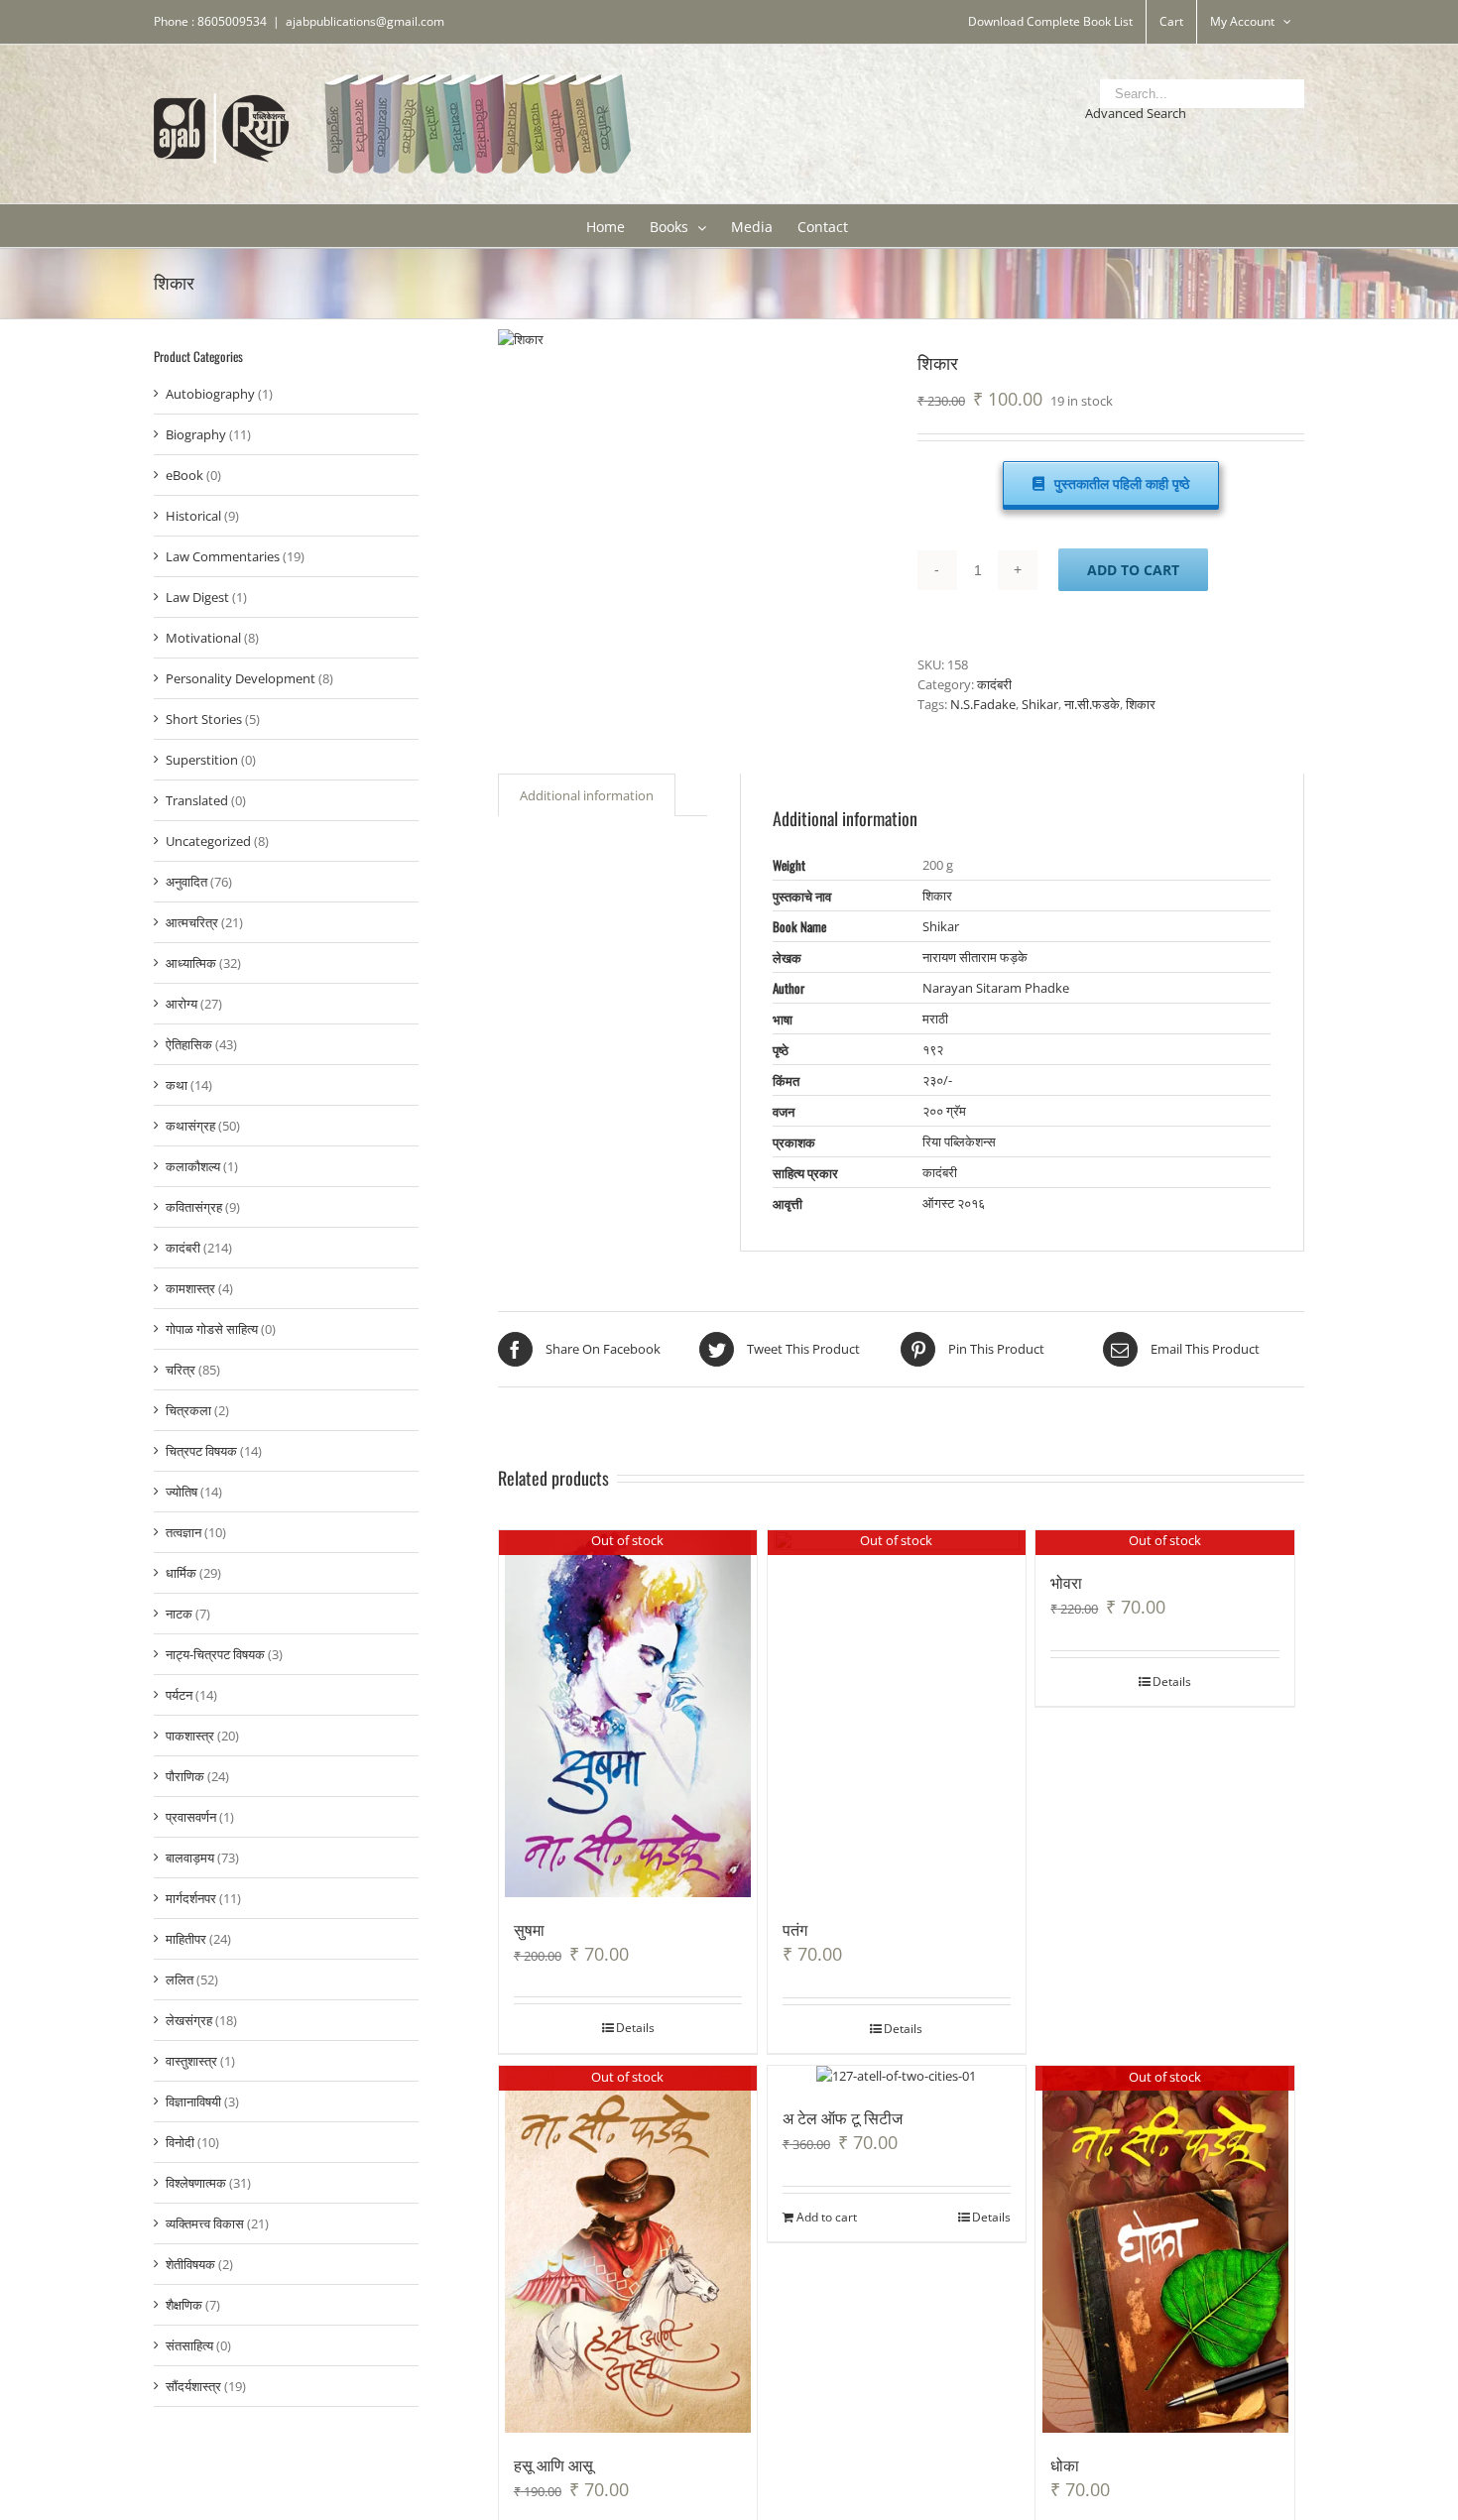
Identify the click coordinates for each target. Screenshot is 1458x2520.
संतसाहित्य (189, 2345)
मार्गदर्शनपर (191, 1898)
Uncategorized (208, 841)
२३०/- (937, 1080)
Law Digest (197, 597)
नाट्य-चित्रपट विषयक (215, 1654)
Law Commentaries (223, 556)
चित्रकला (188, 1410)
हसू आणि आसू (553, 2464)
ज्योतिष (182, 1492)
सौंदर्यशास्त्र (193, 2386)
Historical (193, 516)
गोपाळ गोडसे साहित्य (212, 1329)
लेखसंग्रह (189, 2020)
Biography (196, 434)
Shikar (1040, 704)
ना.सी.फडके (1092, 704)
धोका (1065, 2464)
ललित (180, 1980)
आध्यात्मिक (191, 963)
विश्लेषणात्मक (196, 2183)
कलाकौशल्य (193, 1166)
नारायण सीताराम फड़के (975, 957)
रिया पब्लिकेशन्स (959, 1141)
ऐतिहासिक (189, 1044)
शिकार (1141, 704)
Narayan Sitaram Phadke (996, 988)
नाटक (179, 1614)
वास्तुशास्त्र (191, 2061)
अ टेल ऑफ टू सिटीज (843, 2117)
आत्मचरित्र (192, 922)
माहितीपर (186, 1939)
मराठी (935, 1019)
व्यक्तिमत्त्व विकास (205, 2223)
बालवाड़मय (190, 1858)
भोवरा (1066, 1582)
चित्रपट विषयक (201, 1451)
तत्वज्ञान (183, 1532)
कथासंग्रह (190, 1126)
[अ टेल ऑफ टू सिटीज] (897, 2076)
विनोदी (180, 2142)
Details (635, 2028)
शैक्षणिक (184, 2305)
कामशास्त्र (190, 1288)
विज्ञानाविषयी (193, 2101)
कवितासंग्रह (194, 1207)
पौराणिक (185, 1776)
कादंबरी (994, 684)
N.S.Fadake (983, 704)
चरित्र (181, 1370)
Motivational (203, 638)
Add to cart (1133, 570)
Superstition (202, 760)
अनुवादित (186, 882)
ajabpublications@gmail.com (365, 21)
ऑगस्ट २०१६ (954, 1203)
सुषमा (529, 1929)
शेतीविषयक (190, 2264)
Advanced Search (1136, 113)
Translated (197, 800)
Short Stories (204, 719)
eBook (184, 475)
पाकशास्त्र (190, 1736)
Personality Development (241, 678)
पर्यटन (179, 1695)
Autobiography (210, 394)
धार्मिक (181, 1573)
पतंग (795, 1929)
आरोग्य (182, 1004)
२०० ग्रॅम (944, 1111)
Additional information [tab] (587, 795)
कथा (177, 1085)
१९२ (933, 1049)
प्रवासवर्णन (191, 1817)
